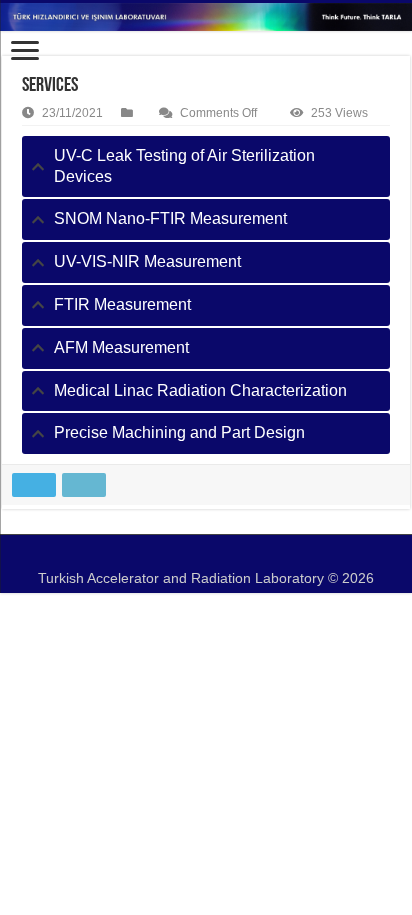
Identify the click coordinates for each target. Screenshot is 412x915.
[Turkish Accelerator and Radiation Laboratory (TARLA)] (206, 17)
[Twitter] (195, 554)
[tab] (206, 167)
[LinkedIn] (217, 554)
